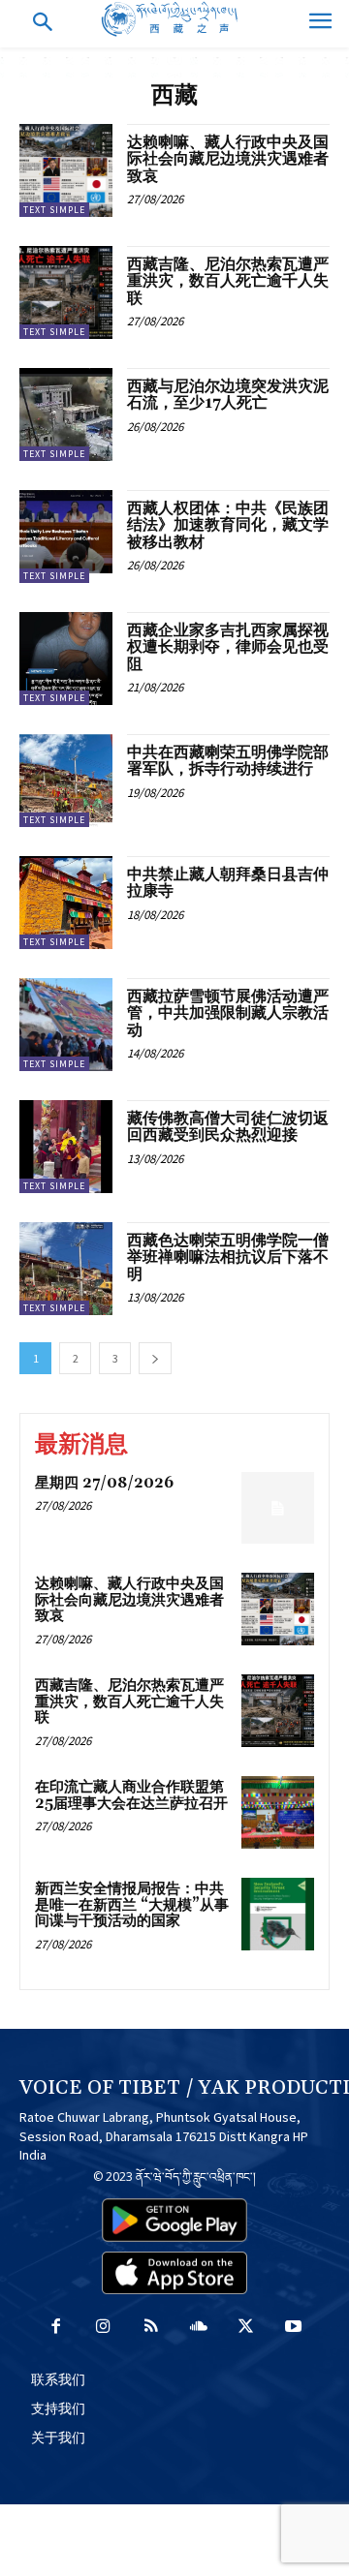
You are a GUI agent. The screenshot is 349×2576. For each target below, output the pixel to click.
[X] (246, 2328)
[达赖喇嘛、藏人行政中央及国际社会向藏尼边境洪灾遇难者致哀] (66, 170)
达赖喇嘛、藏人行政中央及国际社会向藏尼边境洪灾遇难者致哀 (228, 159)
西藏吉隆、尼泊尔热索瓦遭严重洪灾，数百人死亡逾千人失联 (228, 281)
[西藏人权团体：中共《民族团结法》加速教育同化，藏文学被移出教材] (66, 537)
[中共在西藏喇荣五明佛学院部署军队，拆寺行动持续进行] (66, 781)
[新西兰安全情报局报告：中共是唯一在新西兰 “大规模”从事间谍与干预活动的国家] (278, 1914)
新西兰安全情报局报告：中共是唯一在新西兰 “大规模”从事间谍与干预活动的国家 (132, 1905)
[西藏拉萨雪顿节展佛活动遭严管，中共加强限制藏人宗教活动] (66, 1025)
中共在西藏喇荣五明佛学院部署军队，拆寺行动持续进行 (228, 761)
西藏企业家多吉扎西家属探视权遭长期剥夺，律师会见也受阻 (228, 647)
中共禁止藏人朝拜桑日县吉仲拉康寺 (228, 883)
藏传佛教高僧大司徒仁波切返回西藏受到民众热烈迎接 (228, 1127)
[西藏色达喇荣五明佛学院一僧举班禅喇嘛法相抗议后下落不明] (66, 1269)
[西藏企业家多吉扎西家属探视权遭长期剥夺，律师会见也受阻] (66, 659)
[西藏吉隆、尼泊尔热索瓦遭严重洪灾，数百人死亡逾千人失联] (66, 292)
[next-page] (155, 1358)
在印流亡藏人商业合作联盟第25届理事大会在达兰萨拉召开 (131, 1795)
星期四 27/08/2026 (104, 1483)
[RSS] (151, 2328)
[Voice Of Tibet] (174, 19)
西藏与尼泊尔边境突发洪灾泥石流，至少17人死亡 (228, 395)
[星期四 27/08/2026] (278, 1508)
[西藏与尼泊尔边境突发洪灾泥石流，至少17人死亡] (66, 414)
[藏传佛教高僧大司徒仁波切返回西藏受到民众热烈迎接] (66, 1147)
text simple (54, 210)
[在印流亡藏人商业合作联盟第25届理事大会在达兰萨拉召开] (278, 1812)
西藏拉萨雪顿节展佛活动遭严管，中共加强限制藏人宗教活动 (228, 1013)
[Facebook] (56, 2328)
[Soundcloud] (198, 2328)
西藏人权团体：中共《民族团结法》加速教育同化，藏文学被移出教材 (228, 525)
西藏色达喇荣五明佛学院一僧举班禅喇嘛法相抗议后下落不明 (228, 1257)
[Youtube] (293, 2328)
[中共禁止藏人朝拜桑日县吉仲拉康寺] (66, 903)
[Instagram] (103, 2328)
